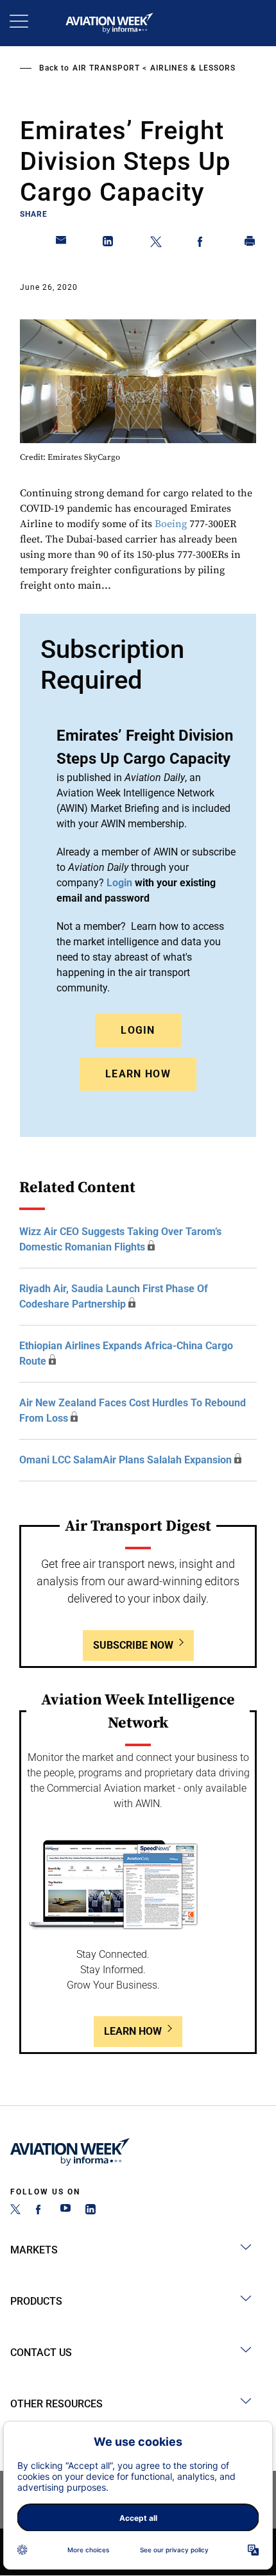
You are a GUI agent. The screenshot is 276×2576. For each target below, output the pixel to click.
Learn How (138, 1074)
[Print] (250, 244)
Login (138, 1030)
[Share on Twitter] (156, 244)
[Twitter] (15, 2211)
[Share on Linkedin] (108, 244)
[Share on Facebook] (203, 244)
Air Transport (106, 68)
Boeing (171, 524)
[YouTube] (65, 2211)
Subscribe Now (133, 1645)
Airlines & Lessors (193, 68)
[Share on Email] (62, 244)
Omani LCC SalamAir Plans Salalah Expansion (125, 1460)
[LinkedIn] (91, 2211)
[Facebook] (40, 2211)
